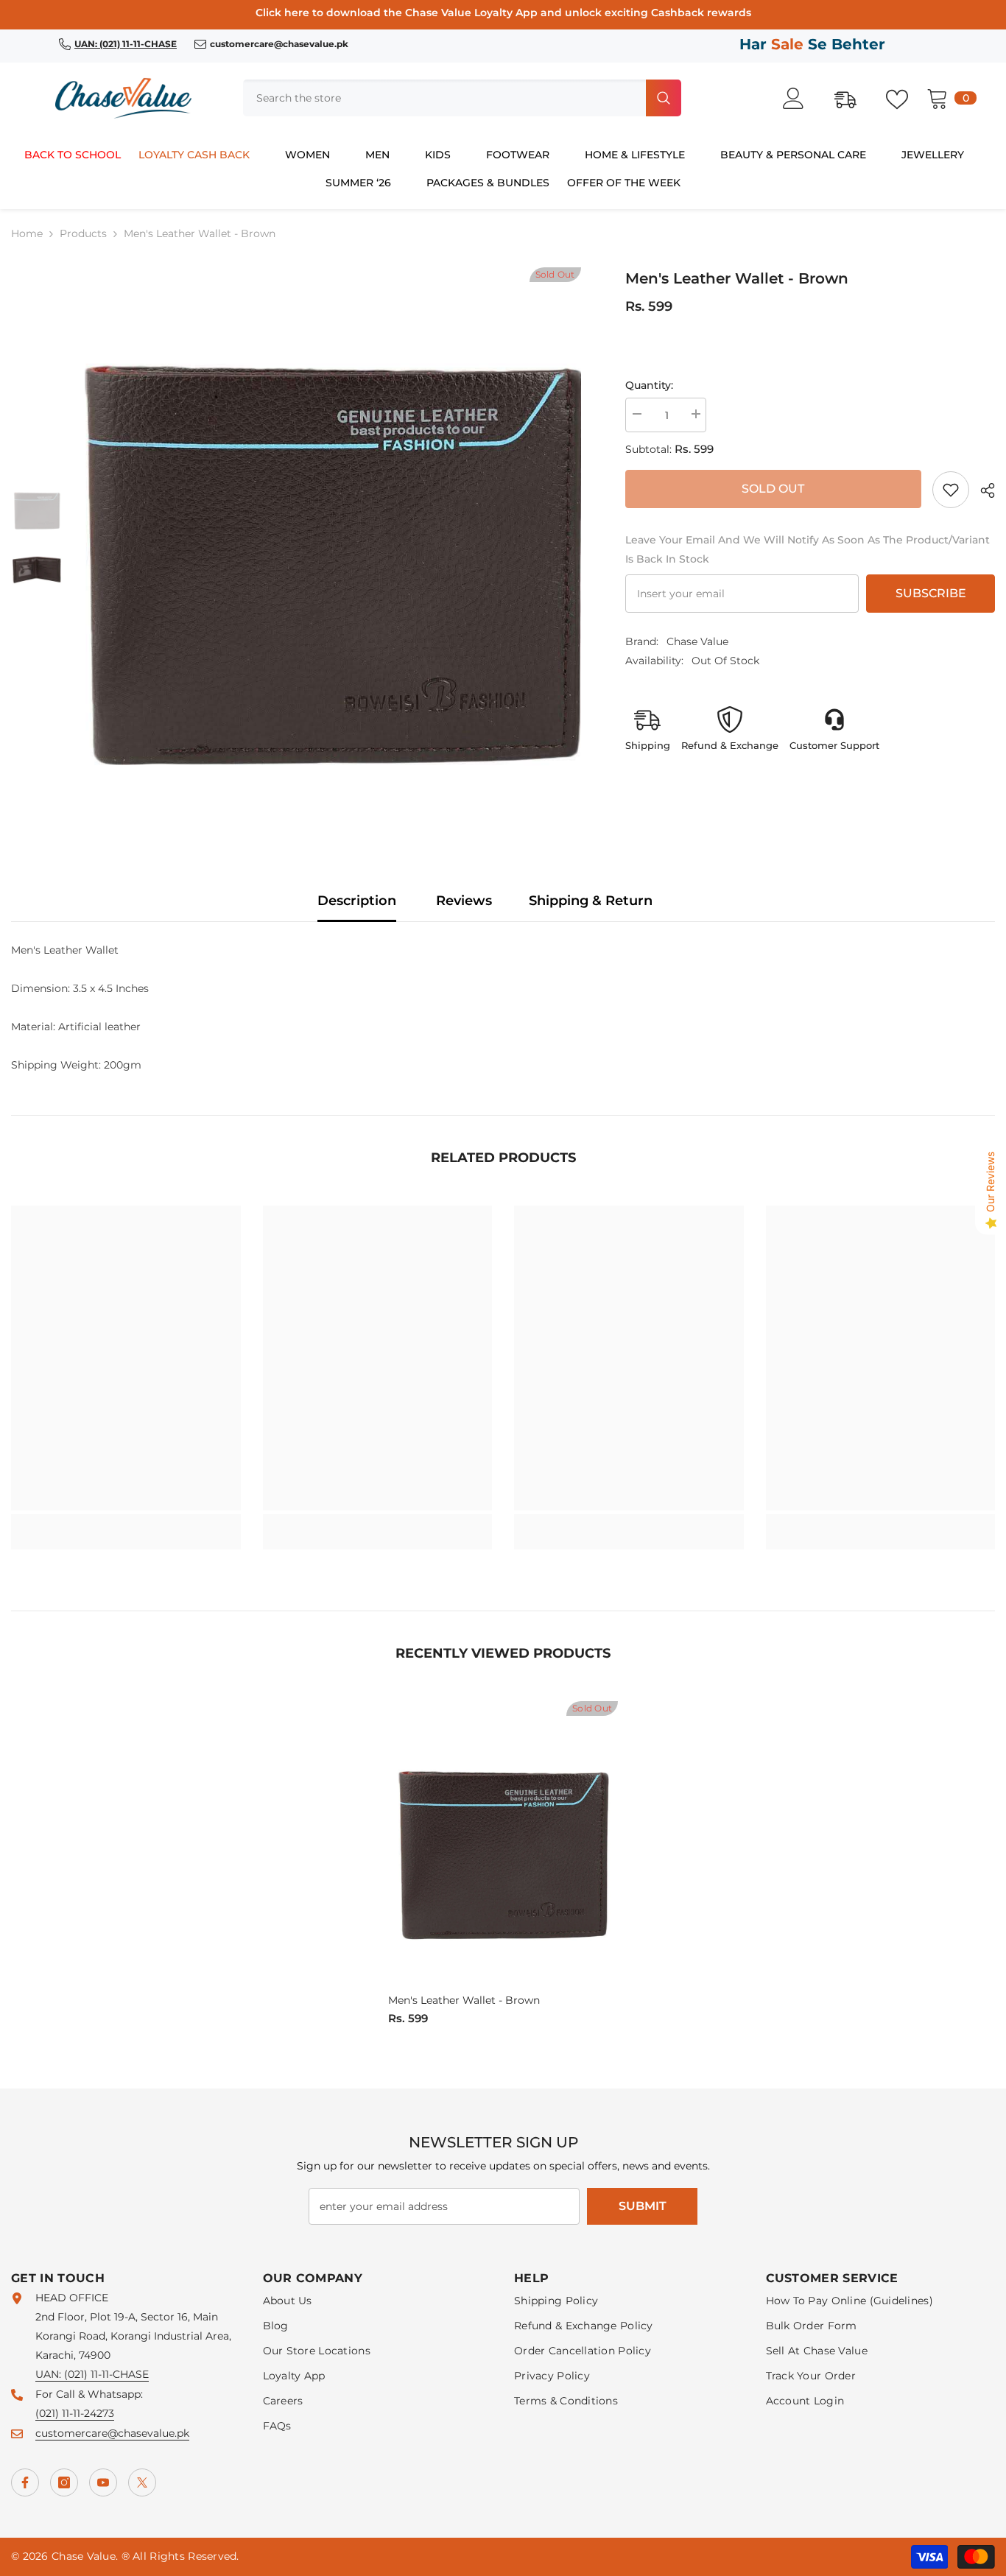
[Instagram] (64, 2482)
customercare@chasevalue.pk (112, 2433)
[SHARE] (982, 490)
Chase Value (697, 641)
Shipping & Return (591, 901)
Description (357, 901)
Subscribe (931, 593)
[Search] (462, 98)
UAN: (50, 2374)
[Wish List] (904, 98)
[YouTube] (103, 2482)
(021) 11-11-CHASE (106, 2374)
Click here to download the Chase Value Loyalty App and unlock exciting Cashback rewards (503, 13)
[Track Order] (853, 98)
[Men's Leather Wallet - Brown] (503, 1845)
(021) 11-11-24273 (75, 2413)
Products (83, 233)
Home (27, 233)
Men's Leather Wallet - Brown (464, 2000)
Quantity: (649, 385)
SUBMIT (643, 2206)
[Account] (801, 98)
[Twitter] (142, 2482)
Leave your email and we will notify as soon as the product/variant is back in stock (808, 549)
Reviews (464, 901)
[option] (333, 540)
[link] (951, 490)
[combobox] (443, 98)
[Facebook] (25, 2482)
